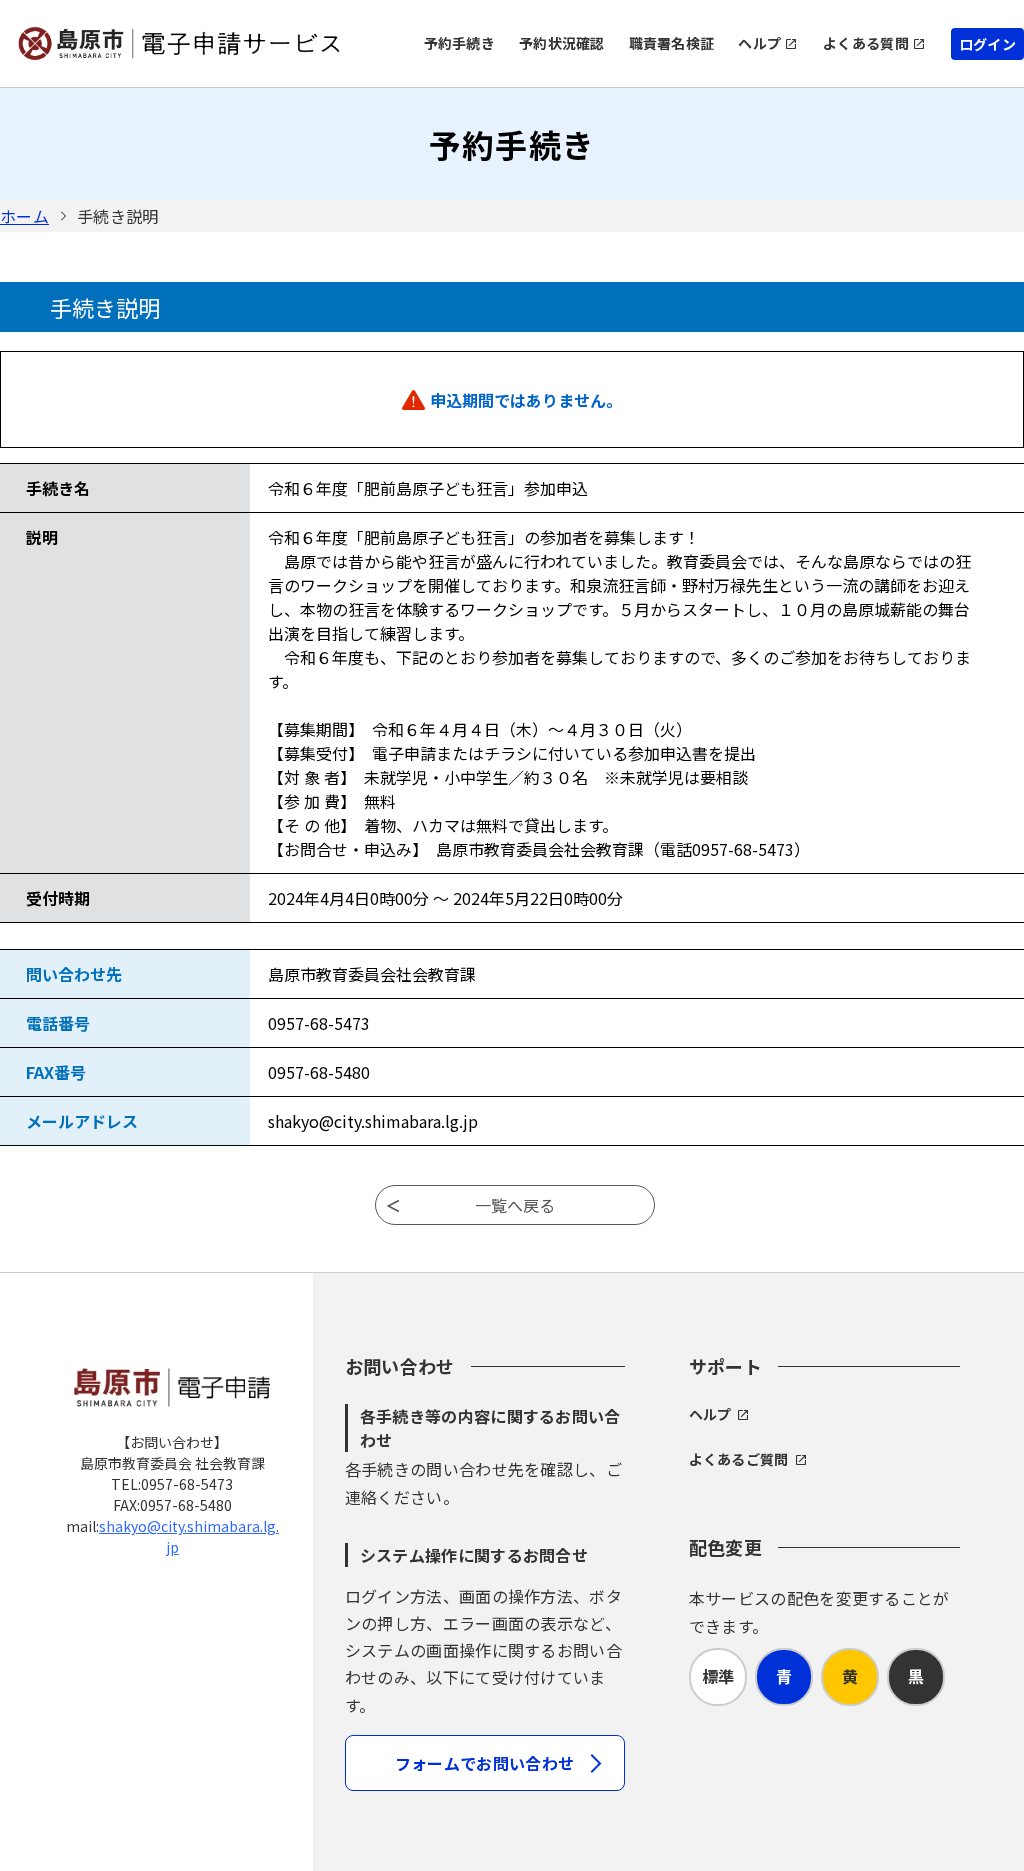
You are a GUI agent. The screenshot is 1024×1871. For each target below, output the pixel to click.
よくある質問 (866, 43)
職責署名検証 (672, 43)
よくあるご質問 (739, 1459)
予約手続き (459, 43)
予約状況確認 (562, 43)
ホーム (24, 216)
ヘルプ (759, 43)
